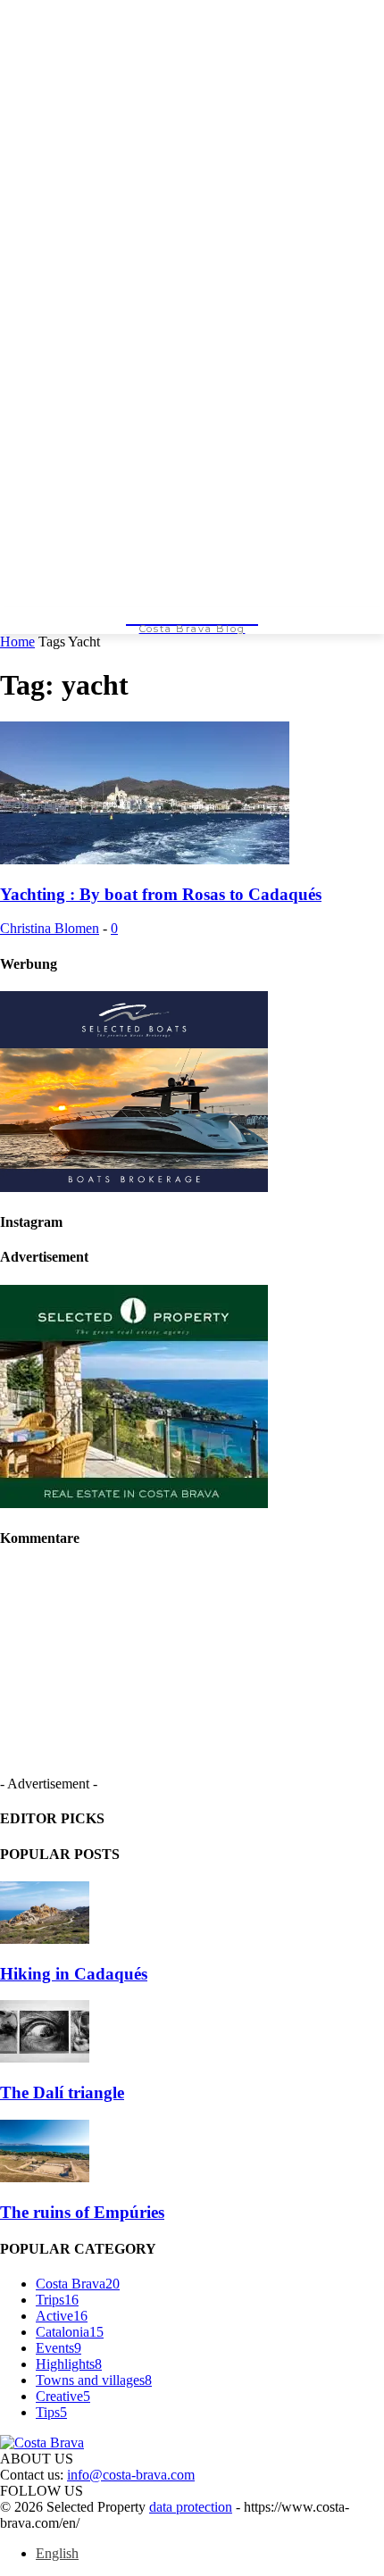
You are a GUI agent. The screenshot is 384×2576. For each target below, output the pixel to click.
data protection (191, 2507)
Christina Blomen (50, 928)
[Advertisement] (231, 1677)
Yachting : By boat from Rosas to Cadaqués (161, 894)
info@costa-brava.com (131, 2475)
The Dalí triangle (62, 2092)
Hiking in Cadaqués (74, 1974)
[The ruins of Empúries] (45, 2177)
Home (17, 642)
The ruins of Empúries (82, 2212)
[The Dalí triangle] (45, 2058)
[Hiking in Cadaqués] (45, 1939)
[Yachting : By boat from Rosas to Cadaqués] (145, 859)
